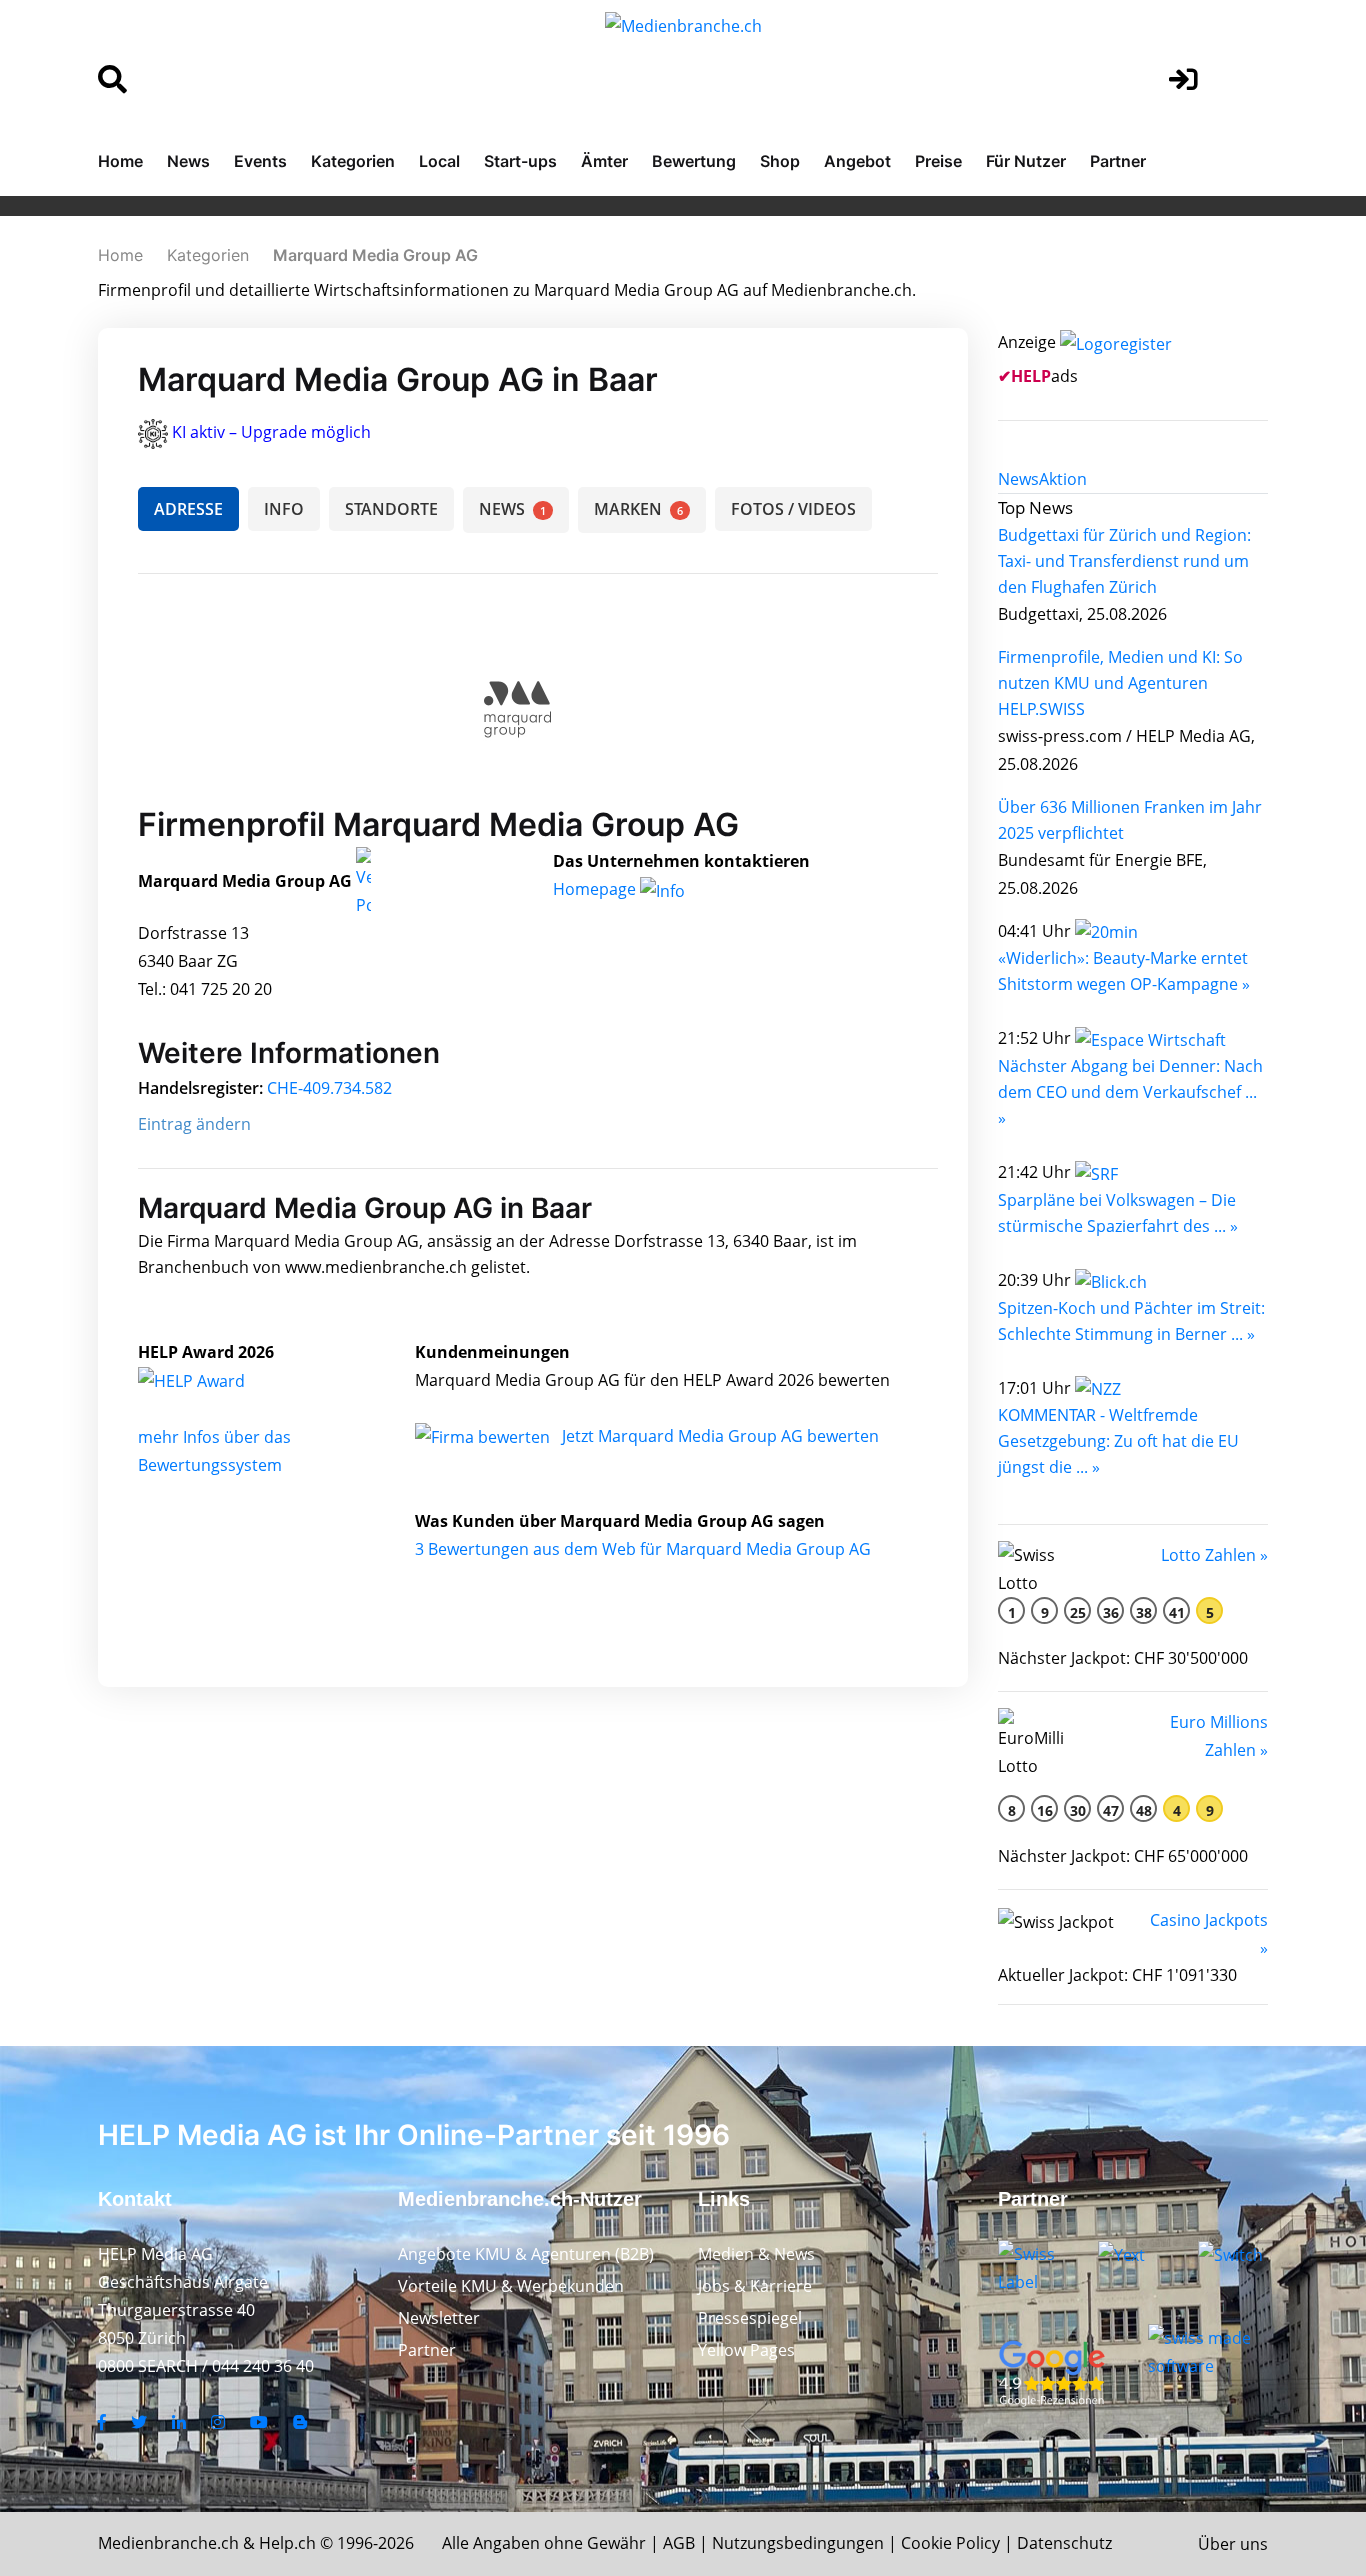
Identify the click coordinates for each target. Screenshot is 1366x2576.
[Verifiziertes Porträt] (363, 882)
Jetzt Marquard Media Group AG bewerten (720, 1436)
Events (260, 161)
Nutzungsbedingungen (798, 2543)
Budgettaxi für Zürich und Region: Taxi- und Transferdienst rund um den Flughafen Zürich (1124, 561)
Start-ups (520, 161)
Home (120, 161)
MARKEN (638, 509)
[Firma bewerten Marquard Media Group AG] (484, 1436)
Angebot (857, 161)
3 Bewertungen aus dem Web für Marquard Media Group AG (643, 1549)
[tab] (1018, 479)
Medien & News (756, 2254)
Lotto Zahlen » (1214, 1555)
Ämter (604, 161)
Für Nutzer (1026, 161)
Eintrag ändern (194, 1124)
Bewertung (694, 161)
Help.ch (287, 2543)
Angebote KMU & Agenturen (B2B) (526, 2254)
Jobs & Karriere (755, 2286)
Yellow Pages (746, 2350)
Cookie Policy (950, 2543)
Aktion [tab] (1063, 479)
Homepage (596, 889)
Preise (938, 161)
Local (439, 161)
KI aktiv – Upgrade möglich (271, 432)
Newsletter (439, 2318)
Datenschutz (1064, 2543)
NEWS (512, 509)
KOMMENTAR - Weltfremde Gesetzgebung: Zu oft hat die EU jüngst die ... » (1118, 1441)
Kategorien (353, 161)
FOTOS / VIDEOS (793, 509)
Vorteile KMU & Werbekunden (511, 2286)
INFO (284, 509)
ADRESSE (188, 509)
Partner (1118, 161)
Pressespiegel (750, 2318)
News (188, 161)
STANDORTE (391, 509)
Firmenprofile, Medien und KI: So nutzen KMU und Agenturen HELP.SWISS (1120, 683)
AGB (679, 2543)
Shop (780, 161)
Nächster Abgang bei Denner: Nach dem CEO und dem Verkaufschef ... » (1130, 1092)
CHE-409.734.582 (329, 1088)
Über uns (1233, 2544)
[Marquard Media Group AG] (213, 1380)
